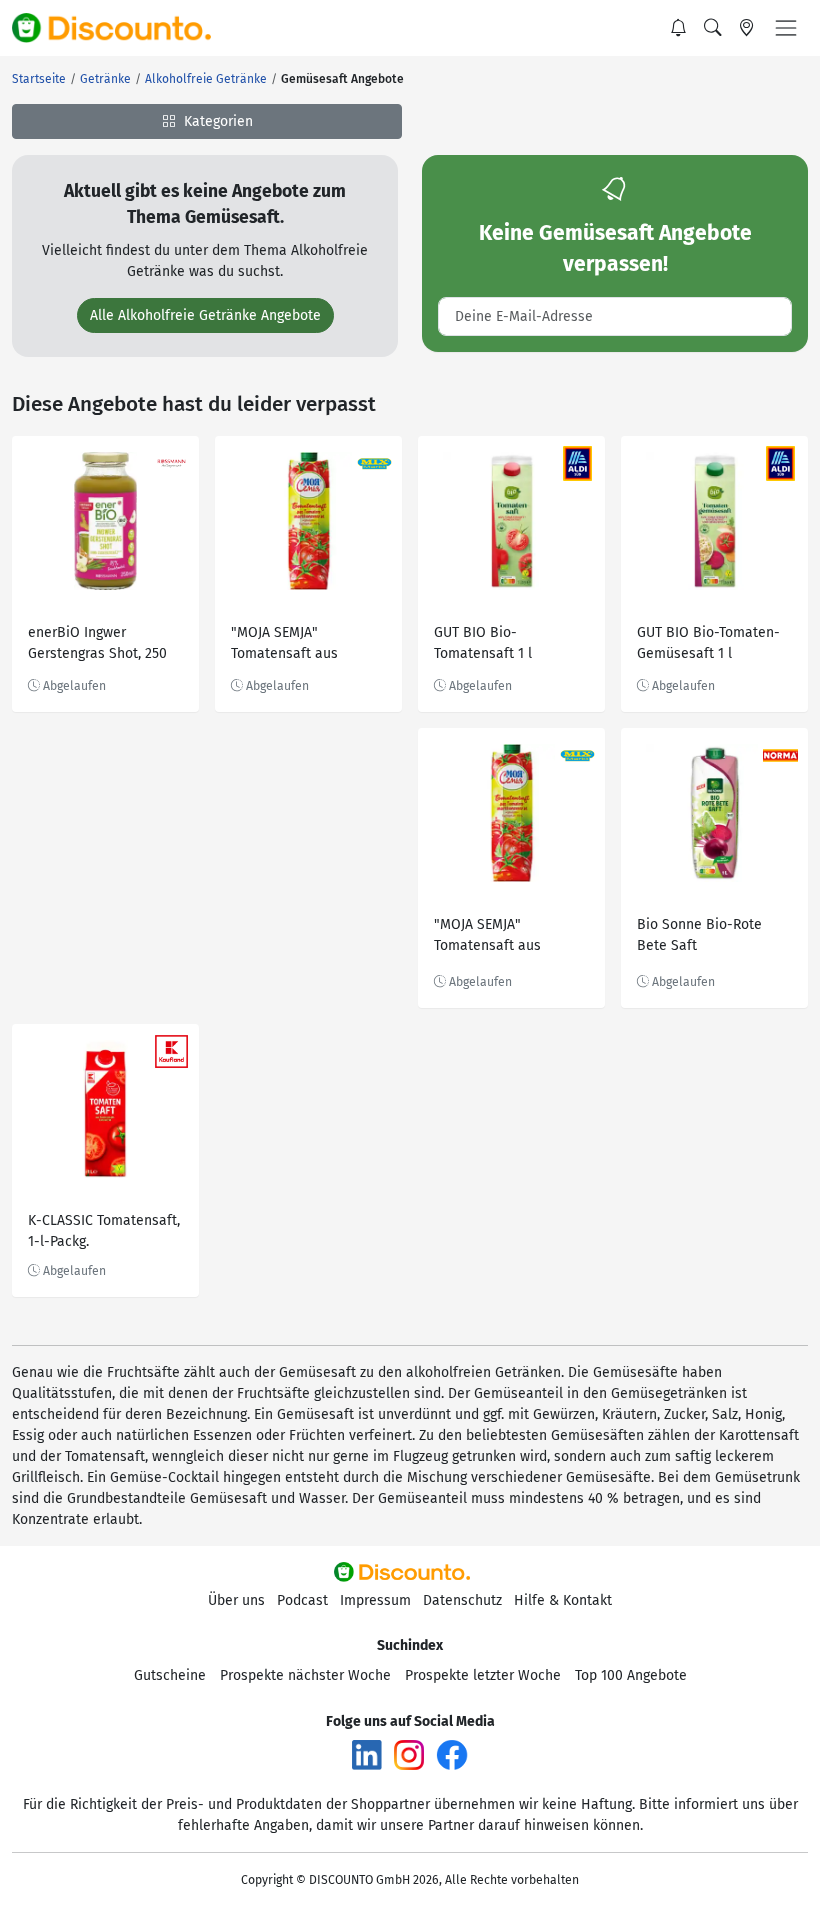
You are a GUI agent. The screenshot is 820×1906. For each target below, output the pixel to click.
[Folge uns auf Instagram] (409, 1753)
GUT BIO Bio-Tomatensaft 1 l (483, 643)
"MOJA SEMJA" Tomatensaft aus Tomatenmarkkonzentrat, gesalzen (308, 645)
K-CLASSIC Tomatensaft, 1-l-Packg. (104, 1231)
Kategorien (216, 121)
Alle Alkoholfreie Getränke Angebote (205, 315)
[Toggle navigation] (786, 28)
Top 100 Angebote (631, 1675)
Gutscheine (170, 1675)
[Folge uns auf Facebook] (452, 1753)
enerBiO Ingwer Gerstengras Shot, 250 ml (97, 645)
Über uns (236, 1600)
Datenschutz (462, 1600)
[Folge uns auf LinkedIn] (367, 1753)
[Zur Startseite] (123, 28)
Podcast (302, 1600)
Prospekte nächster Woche (305, 1675)
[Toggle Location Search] (747, 28)
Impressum (375, 1600)
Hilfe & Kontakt (563, 1600)
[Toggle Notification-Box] (679, 28)
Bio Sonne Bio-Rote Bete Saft (699, 935)
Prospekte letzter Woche (483, 1675)
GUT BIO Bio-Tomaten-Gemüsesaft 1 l (708, 643)
